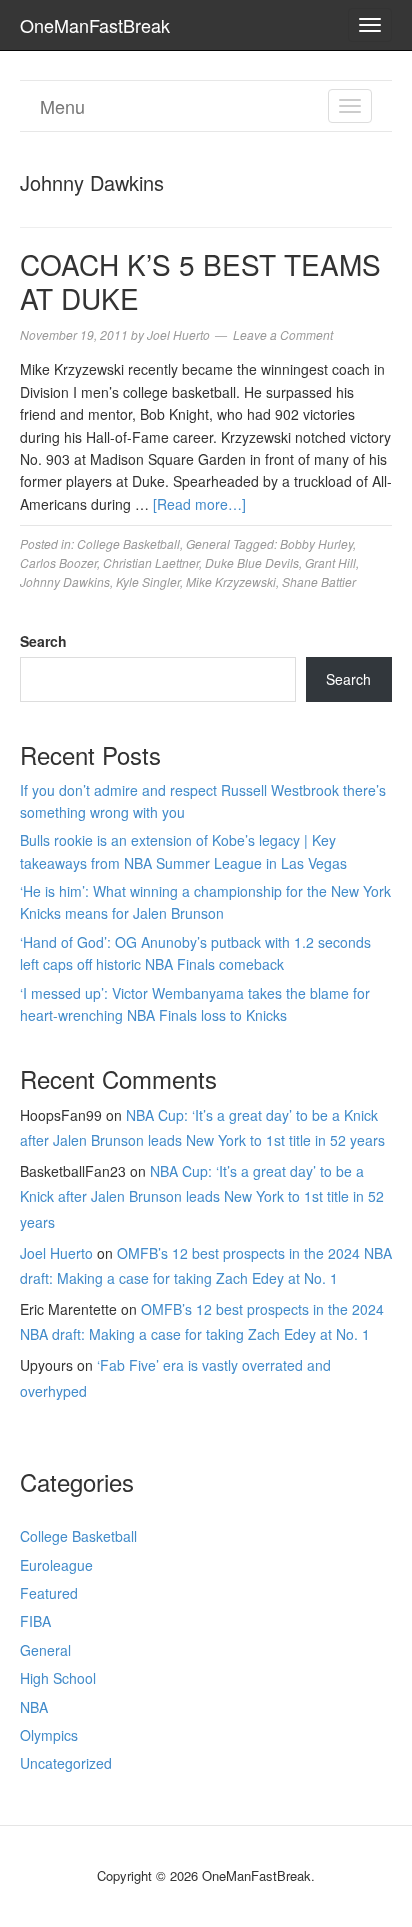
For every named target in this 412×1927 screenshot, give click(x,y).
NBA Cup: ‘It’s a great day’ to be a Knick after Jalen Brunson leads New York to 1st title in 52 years (202, 1196)
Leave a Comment (283, 334)
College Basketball (128, 543)
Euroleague (56, 1565)
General (208, 543)
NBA (34, 1707)
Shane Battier (319, 581)
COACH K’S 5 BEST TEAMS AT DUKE (200, 281)
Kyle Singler (148, 581)
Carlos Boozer (58, 562)
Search (43, 641)
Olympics (49, 1735)
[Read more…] (199, 504)
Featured (49, 1593)
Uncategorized (66, 1763)
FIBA (35, 1621)
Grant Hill (330, 562)
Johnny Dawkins (65, 581)
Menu (62, 106)
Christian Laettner (151, 562)
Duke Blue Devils (252, 562)
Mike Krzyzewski (231, 581)
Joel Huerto (56, 1253)
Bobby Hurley (316, 543)
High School (58, 1678)
